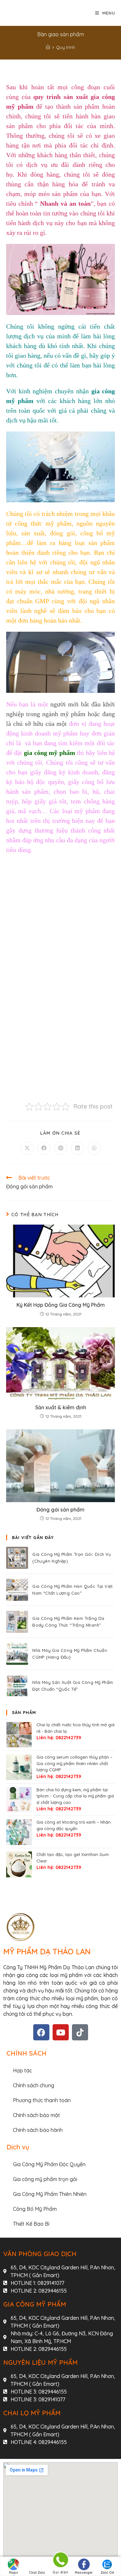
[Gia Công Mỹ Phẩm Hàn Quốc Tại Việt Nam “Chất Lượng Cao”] (17, 1590)
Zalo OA (107, 2573)
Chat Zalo (37, 2573)
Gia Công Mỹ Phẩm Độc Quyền (49, 2164)
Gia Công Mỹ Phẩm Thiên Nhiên (50, 2194)
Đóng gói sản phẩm (60, 1510)
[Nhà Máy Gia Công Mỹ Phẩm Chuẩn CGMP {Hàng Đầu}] (17, 1654)
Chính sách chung (34, 2085)
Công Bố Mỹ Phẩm (35, 2209)
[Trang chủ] (48, 47)
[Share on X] (27, 1148)
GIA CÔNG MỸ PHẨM (35, 2304)
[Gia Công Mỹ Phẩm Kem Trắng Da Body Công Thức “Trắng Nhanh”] (17, 1622)
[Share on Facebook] (44, 1148)
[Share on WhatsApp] (94, 1148)
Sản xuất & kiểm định (61, 1407)
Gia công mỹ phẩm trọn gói (45, 2179)
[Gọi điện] (60, 2561)
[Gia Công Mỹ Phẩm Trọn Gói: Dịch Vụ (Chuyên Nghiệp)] (17, 1558)
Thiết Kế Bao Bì (31, 2224)
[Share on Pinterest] (61, 1148)
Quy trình (66, 47)
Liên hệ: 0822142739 (59, 1738)
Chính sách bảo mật (36, 2115)
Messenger (84, 2573)
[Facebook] (41, 2032)
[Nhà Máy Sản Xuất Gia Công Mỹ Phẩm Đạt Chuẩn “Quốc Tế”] (17, 1686)
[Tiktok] (80, 2032)
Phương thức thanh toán (42, 2100)
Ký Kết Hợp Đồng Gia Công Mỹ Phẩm (61, 1305)
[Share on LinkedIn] (77, 1148)
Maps (14, 2573)
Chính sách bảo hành (38, 2130)
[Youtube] (61, 2032)
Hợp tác (22, 2070)
